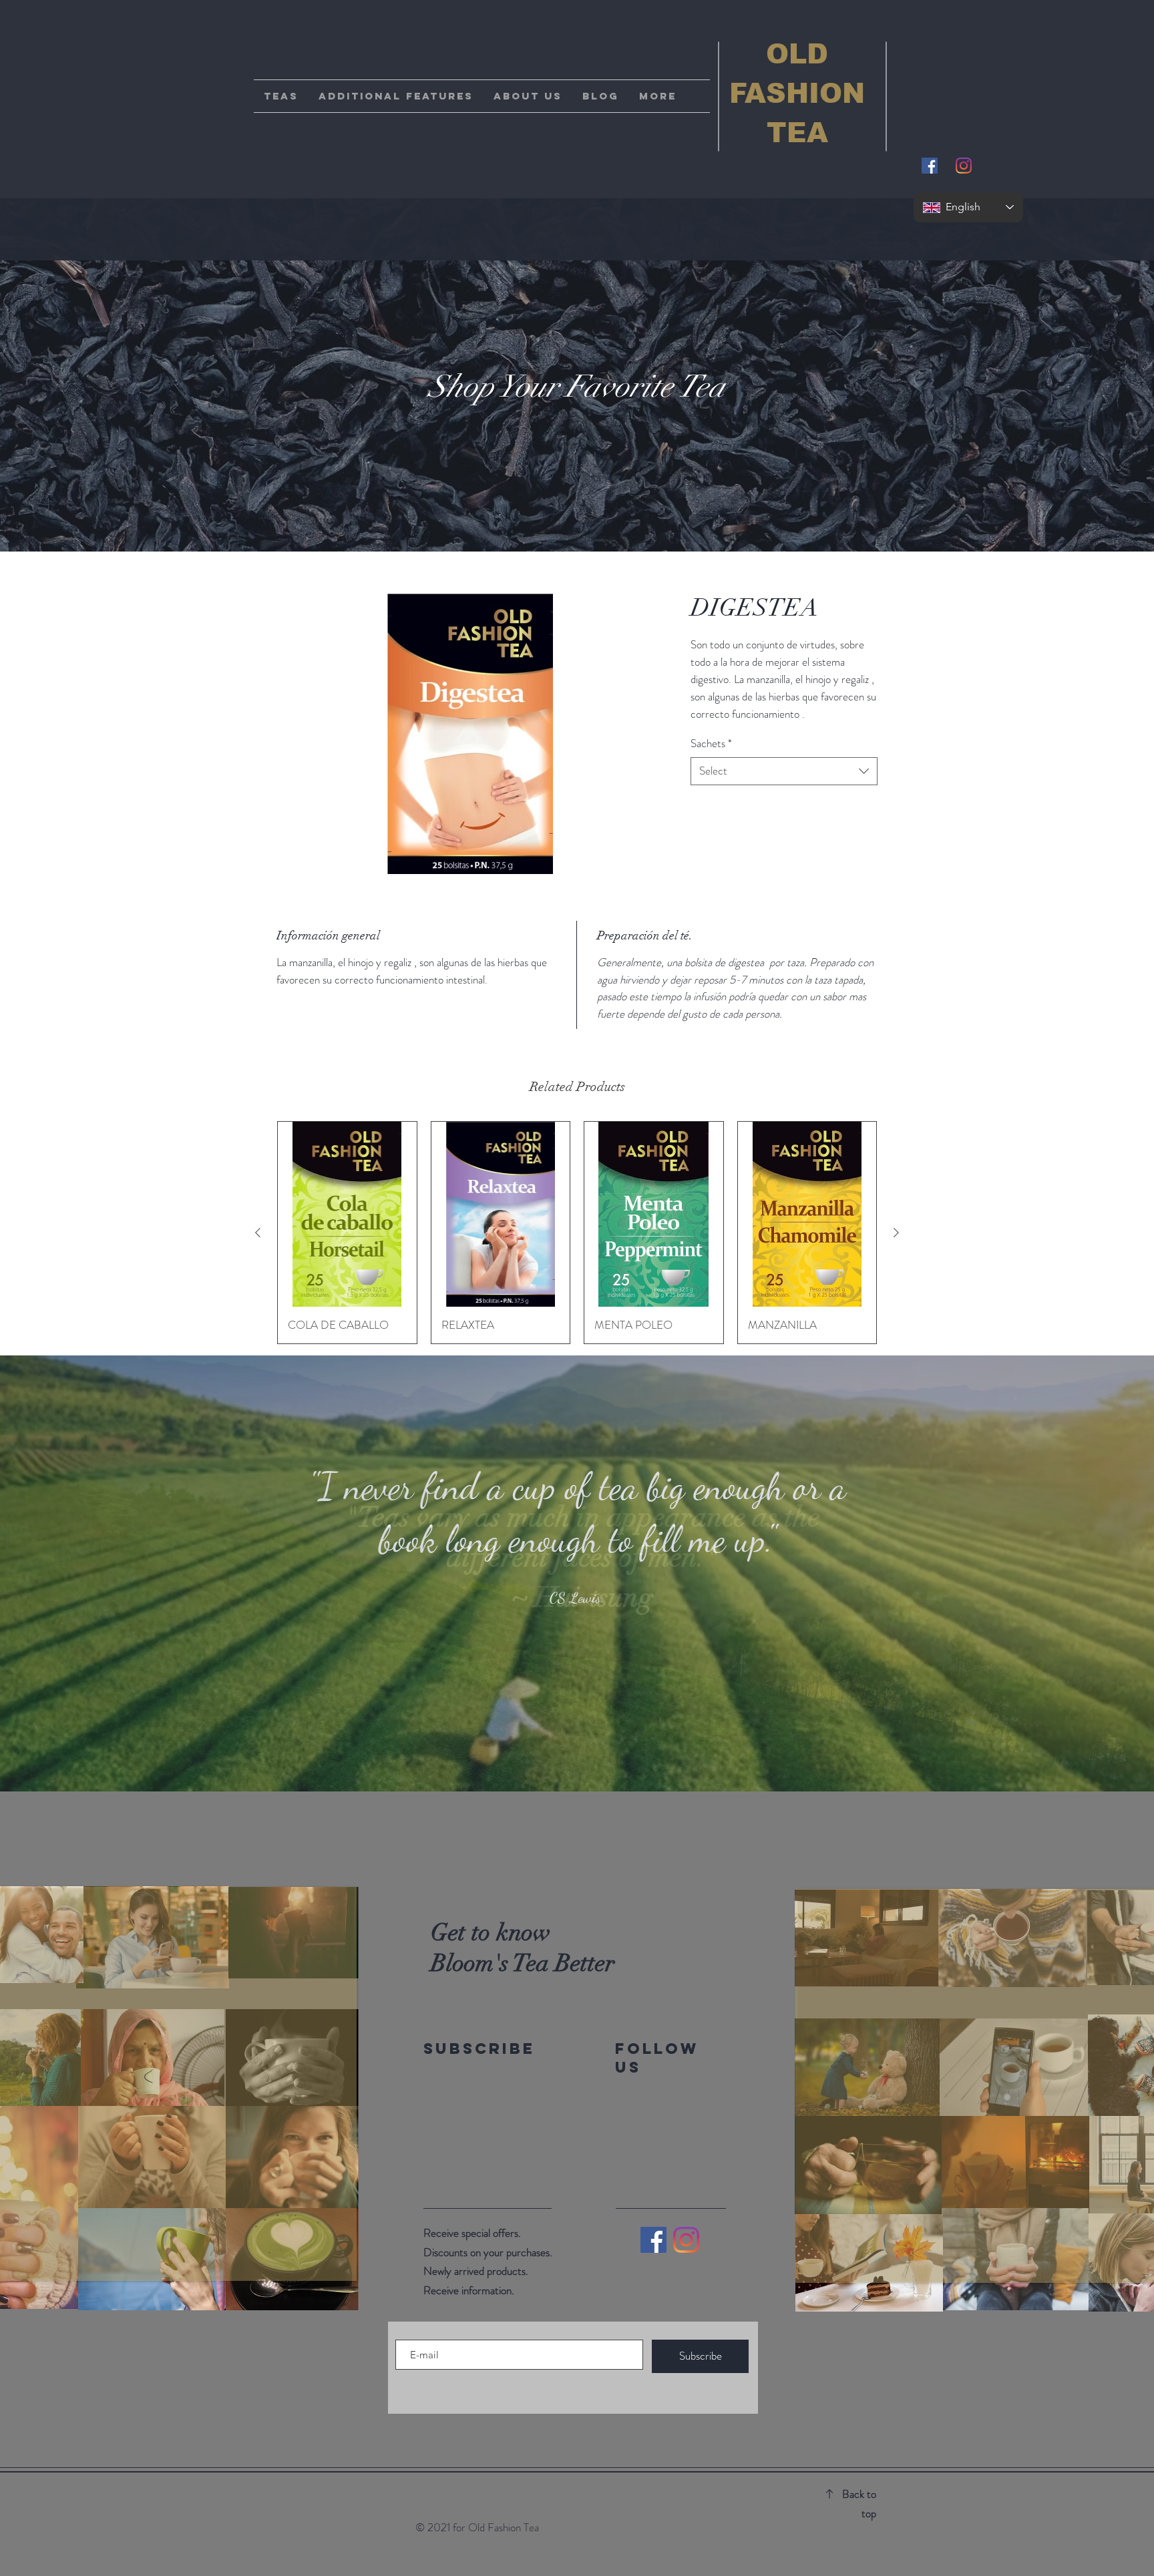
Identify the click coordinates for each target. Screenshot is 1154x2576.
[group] (577, 1232)
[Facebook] (653, 2240)
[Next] (1079, 1573)
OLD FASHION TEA (797, 93)
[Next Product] (896, 1233)
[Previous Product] (258, 1233)
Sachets (711, 743)
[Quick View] (347, 1214)
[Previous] (75, 1573)
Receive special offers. (472, 2233)
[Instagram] (964, 166)
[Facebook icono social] (930, 166)
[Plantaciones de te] (565, 1758)
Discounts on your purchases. (488, 2252)
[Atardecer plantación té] (589, 1758)
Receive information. (469, 2290)
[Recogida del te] (577, 1758)
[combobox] (784, 771)
